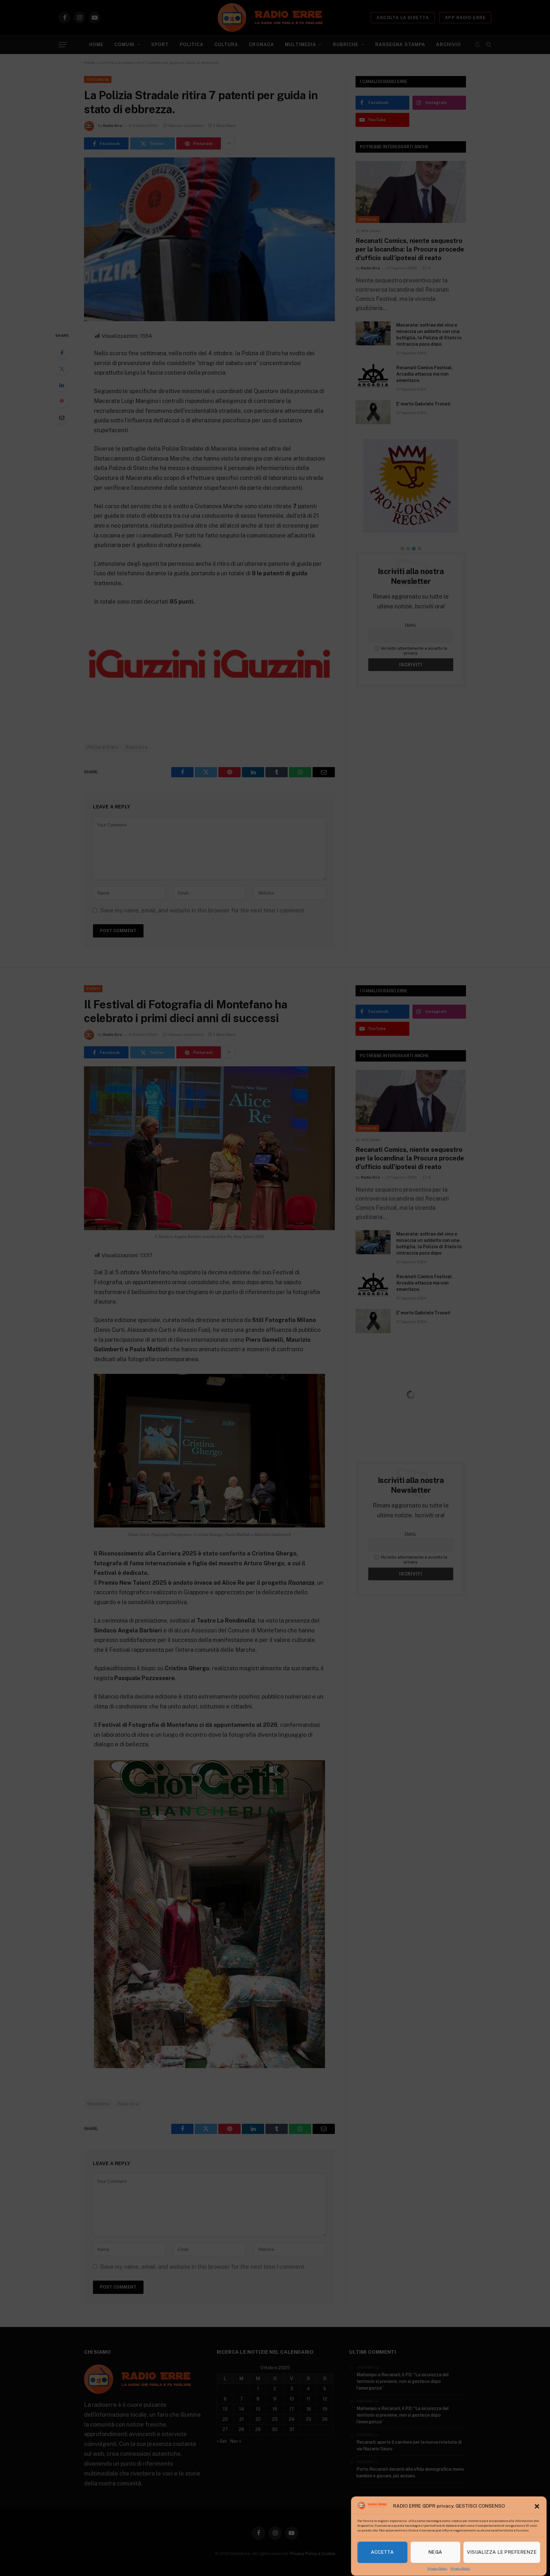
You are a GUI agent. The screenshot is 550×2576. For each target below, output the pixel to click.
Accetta (382, 2552)
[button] (537, 2506)
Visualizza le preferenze (502, 2552)
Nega (435, 2552)
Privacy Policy (437, 2568)
